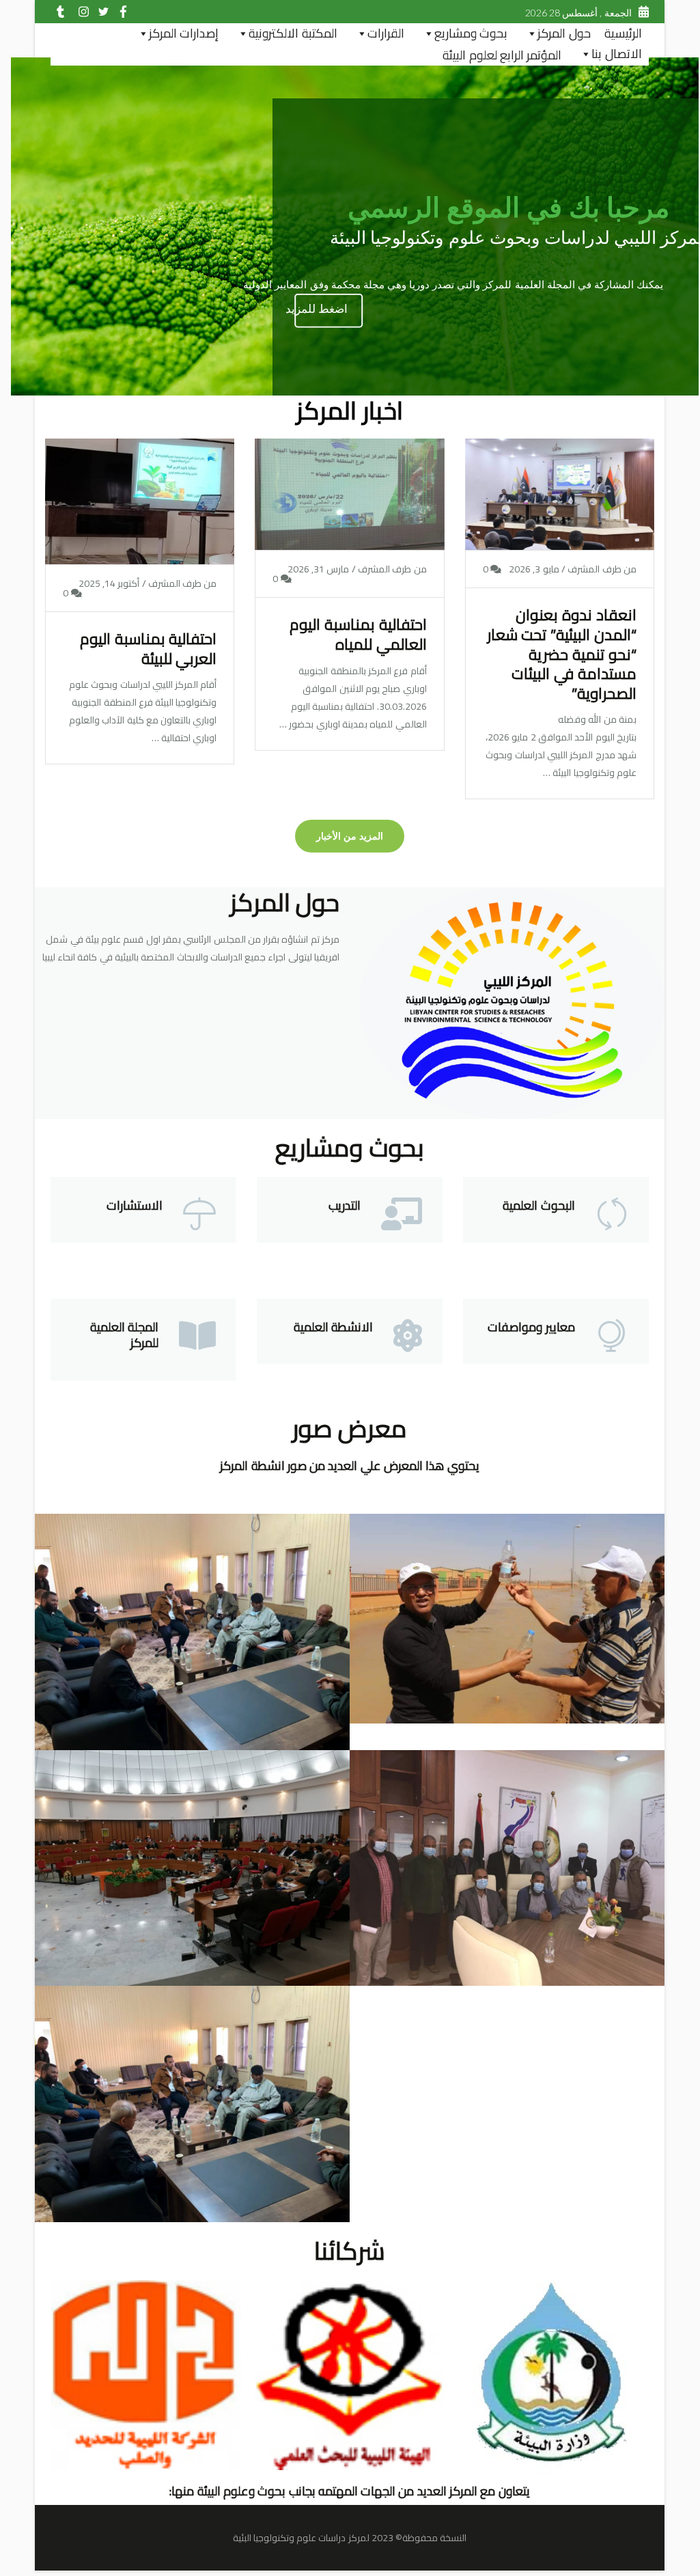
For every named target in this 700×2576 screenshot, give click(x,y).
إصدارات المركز (184, 33)
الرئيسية (623, 33)
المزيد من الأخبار (350, 836)
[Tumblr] (60, 13)
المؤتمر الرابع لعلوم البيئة (502, 55)
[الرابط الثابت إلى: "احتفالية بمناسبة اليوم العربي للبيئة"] (140, 518)
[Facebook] (120, 13)
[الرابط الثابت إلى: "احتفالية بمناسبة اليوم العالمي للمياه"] (350, 512)
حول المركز (564, 33)
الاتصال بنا (616, 54)
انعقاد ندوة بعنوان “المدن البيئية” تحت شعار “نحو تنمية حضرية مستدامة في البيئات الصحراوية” (562, 654)
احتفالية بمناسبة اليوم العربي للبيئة (148, 649)
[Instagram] (80, 13)
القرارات (386, 33)
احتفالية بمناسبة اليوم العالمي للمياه (358, 634)
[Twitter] (100, 13)
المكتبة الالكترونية (293, 33)
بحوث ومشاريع (471, 33)
